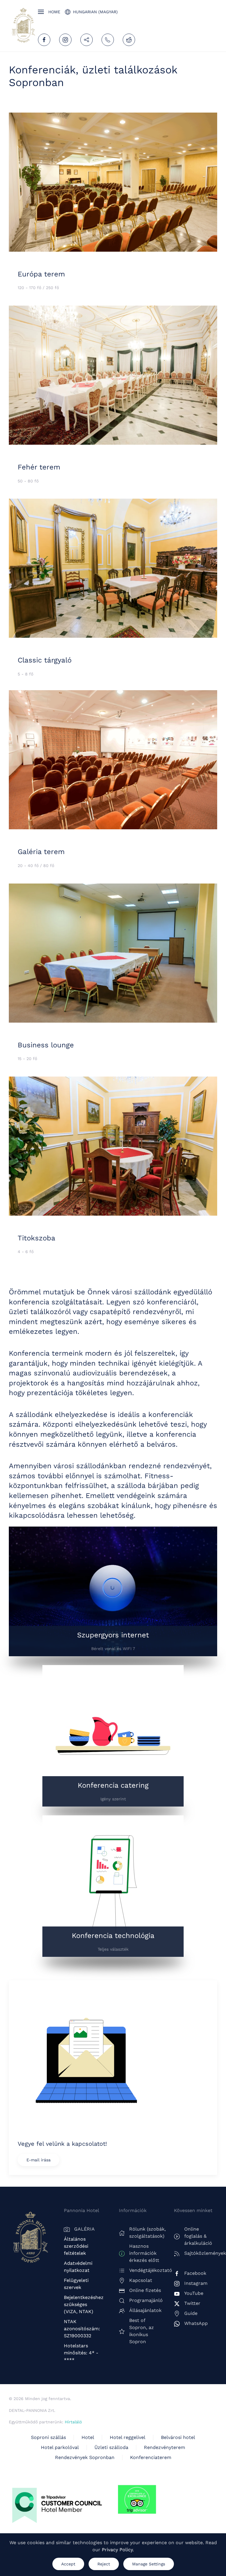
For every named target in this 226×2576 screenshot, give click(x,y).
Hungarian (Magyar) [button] (95, 12)
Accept (68, 2564)
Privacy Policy (117, 2550)
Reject (104, 2564)
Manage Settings (149, 2564)
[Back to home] (23, 26)
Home (54, 12)
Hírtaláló (73, 2422)
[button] (41, 12)
